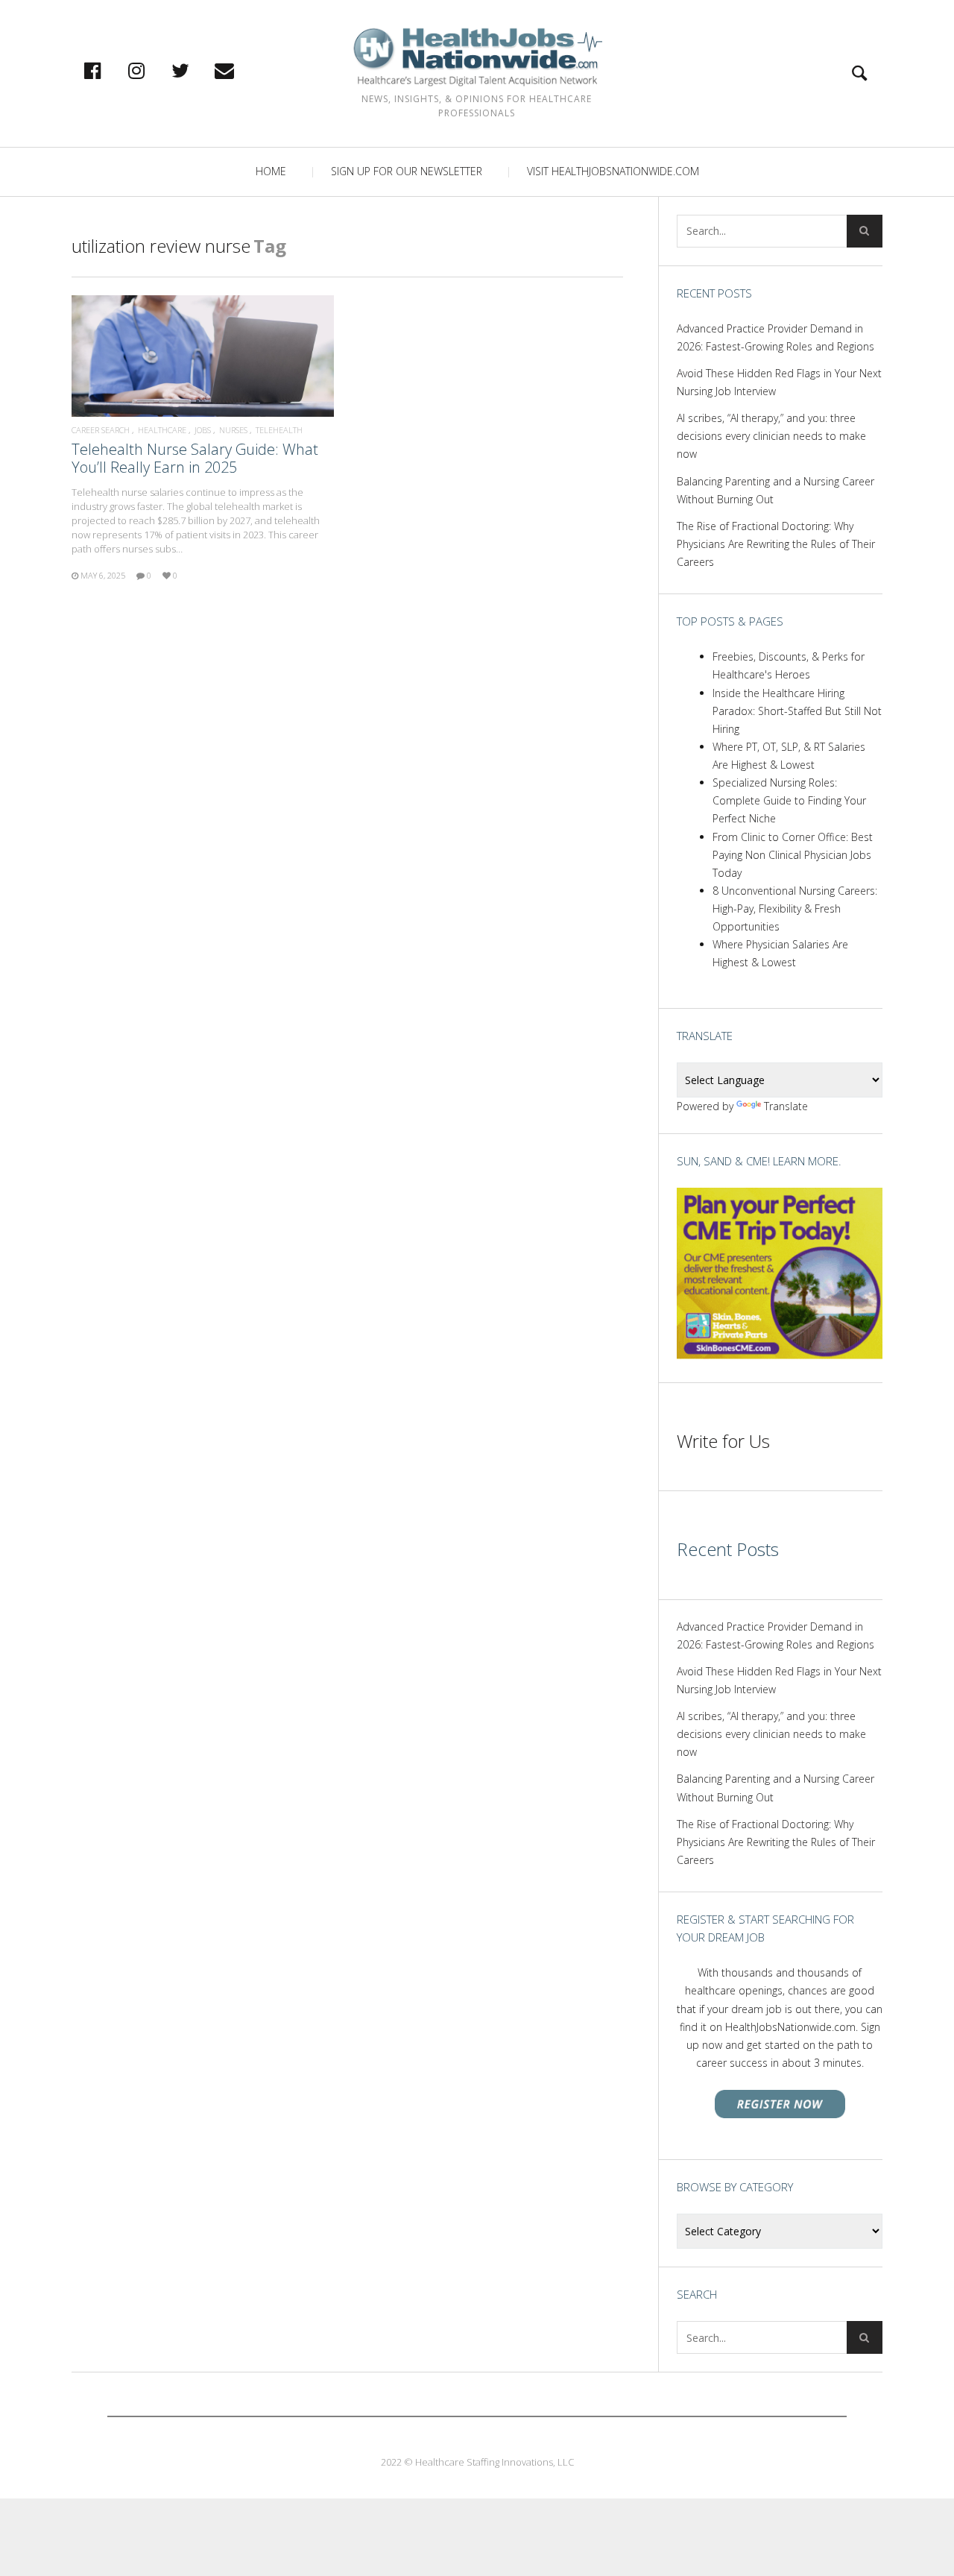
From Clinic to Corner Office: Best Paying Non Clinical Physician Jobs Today (793, 855)
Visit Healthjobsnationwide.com (613, 171)
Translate (786, 1106)
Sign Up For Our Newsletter (407, 171)
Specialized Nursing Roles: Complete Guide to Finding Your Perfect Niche (789, 800)
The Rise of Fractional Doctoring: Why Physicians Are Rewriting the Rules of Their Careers (776, 544)
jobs (203, 430)
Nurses (233, 430)
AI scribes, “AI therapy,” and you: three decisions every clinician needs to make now (771, 436)
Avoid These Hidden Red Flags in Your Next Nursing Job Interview (779, 382)
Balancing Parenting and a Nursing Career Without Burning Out (775, 490)
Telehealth (279, 430)
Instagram (152, 70)
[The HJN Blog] (477, 57)
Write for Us (723, 1441)
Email (240, 70)
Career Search (101, 430)
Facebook (108, 70)
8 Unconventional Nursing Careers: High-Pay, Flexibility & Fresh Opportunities (795, 908)
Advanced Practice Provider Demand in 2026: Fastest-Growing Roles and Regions (775, 337)
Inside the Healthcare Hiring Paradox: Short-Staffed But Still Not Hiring (797, 711)
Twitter (196, 70)
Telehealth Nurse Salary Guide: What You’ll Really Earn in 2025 (195, 458)
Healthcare (162, 430)
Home (271, 171)
